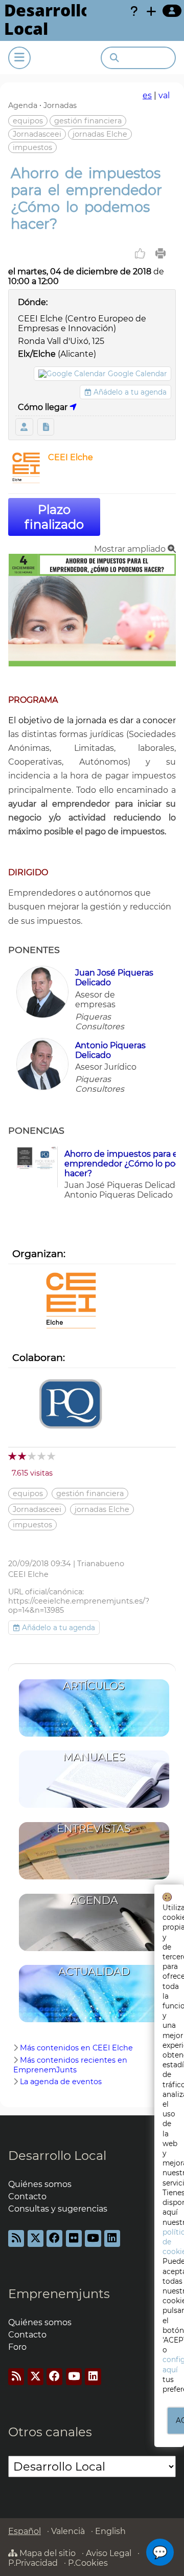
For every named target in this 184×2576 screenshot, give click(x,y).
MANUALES (94, 1757)
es (147, 95)
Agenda (23, 105)
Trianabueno (101, 1564)
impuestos (32, 147)
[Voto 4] (42, 1456)
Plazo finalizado (54, 517)
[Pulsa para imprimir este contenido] (160, 253)
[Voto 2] (23, 1456)
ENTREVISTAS (94, 1828)
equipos (28, 121)
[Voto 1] (13, 1456)
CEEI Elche (71, 457)
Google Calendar (137, 374)
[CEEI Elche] (26, 480)
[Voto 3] (32, 1456)
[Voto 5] (52, 1456)
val (164, 95)
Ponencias (46, 427)
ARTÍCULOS (94, 1686)
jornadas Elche (100, 134)
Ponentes (24, 427)
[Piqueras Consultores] (71, 1405)
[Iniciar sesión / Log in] (172, 11)
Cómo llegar (44, 407)
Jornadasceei (37, 134)
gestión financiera (88, 121)
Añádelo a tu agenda (129, 392)
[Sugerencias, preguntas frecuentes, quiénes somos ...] (134, 11)
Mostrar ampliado (131, 549)
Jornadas (60, 105)
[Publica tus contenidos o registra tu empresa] (151, 11)
